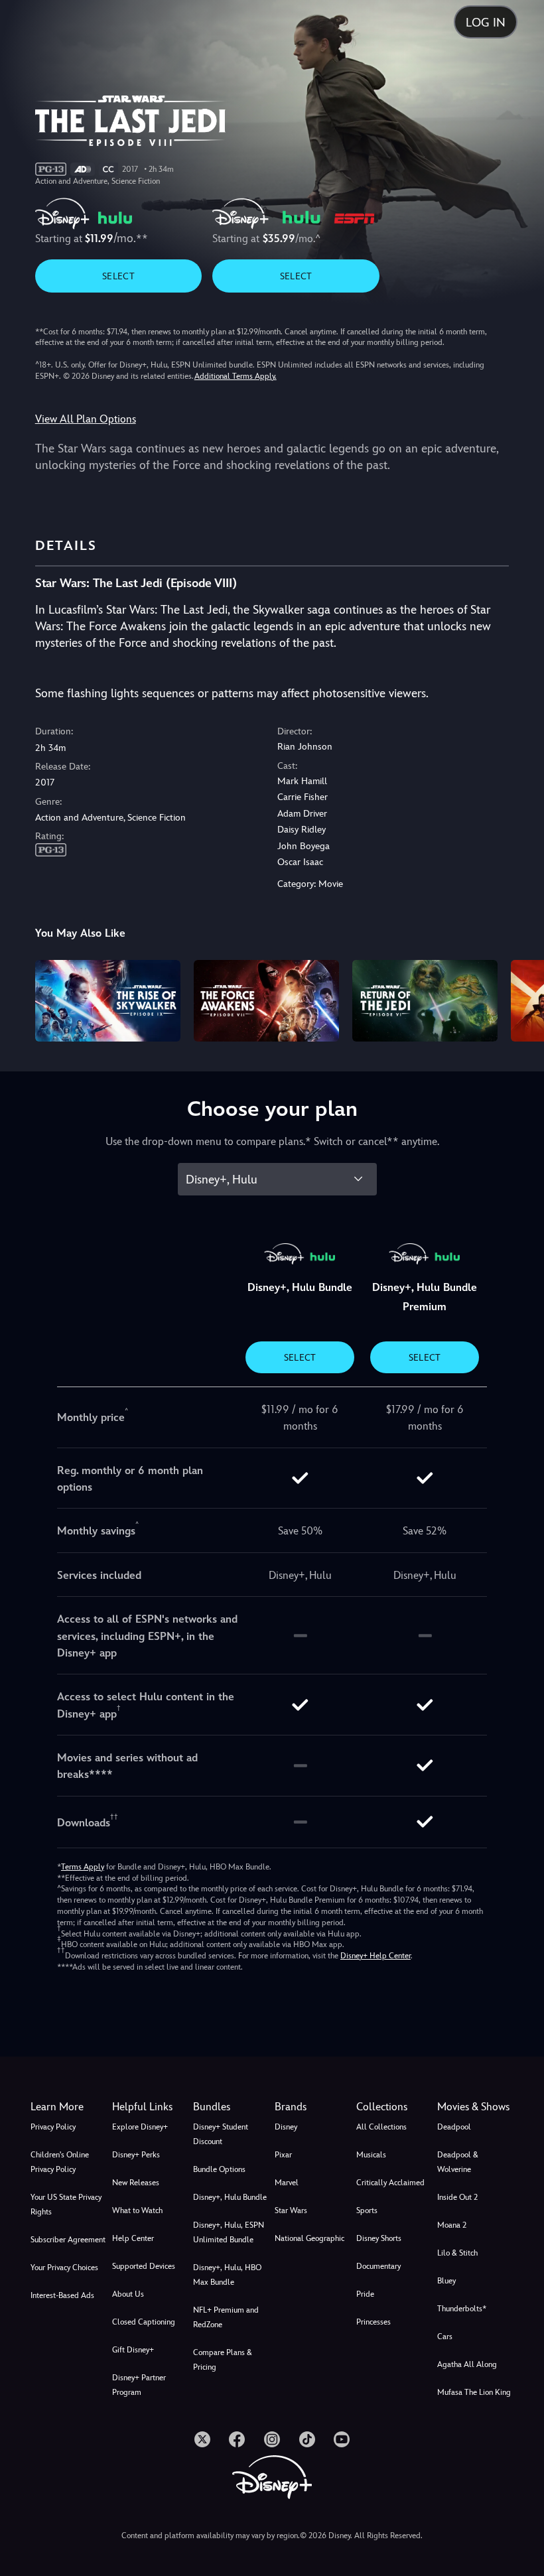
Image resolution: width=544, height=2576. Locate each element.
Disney (286, 2127)
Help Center (133, 2238)
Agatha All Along (467, 2364)
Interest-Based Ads (62, 2295)
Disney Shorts (379, 2238)
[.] (202, 2439)
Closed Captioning (144, 2322)
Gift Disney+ (133, 2350)
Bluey (446, 2281)
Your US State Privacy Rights (66, 2204)
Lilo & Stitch (457, 2253)
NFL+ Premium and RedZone (226, 2317)
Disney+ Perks (136, 2155)
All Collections (381, 2127)
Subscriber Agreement (68, 2240)
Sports (367, 2210)
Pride (365, 2294)
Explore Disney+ (140, 2127)
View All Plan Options (86, 419)
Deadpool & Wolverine (458, 2162)
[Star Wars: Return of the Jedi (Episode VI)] (425, 1001)
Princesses (374, 2322)
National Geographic (309, 2238)
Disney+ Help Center (375, 1956)
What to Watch (137, 2210)
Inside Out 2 (457, 2197)
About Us (128, 2294)
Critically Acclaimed (390, 2183)
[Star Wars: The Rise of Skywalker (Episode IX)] (108, 1001)
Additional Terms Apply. (236, 376)
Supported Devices (144, 2266)
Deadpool (454, 2127)
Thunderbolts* (462, 2309)
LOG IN (486, 22)
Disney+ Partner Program (139, 2385)
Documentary (378, 2266)
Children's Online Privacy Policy (60, 2162)
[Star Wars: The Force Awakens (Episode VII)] (266, 1001)
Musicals (371, 2155)
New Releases (136, 2183)
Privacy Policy (53, 2127)
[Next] (521, 999)
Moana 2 (452, 2225)
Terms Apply (83, 1867)
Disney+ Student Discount (221, 2134)
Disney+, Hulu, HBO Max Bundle (227, 2275)
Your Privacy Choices (64, 2268)
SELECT (118, 276)
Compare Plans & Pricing (223, 2360)
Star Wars (291, 2210)
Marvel (287, 2183)
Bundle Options (219, 2169)
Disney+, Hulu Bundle (230, 2197)
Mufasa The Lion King (474, 2392)
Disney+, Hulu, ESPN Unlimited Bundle (229, 2232)
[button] (150, 2107)
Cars (445, 2337)
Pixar (283, 2155)
